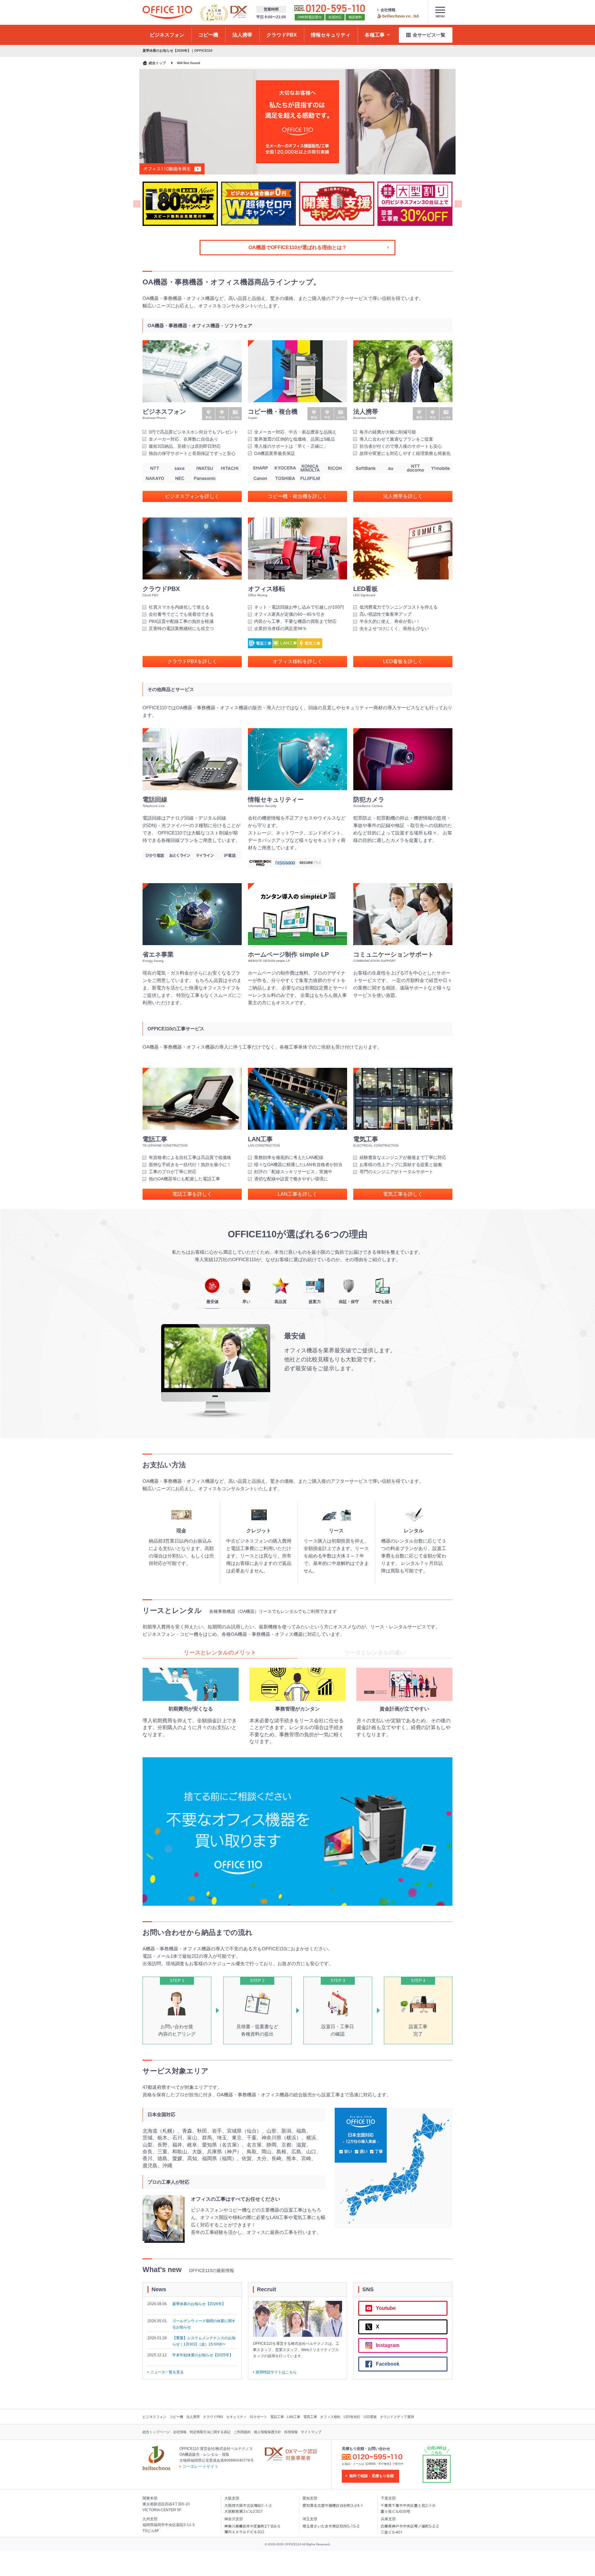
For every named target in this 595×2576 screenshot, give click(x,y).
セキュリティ (236, 2417)
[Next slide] (458, 204)
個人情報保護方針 (267, 2432)
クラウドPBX (213, 2417)
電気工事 (310, 2417)
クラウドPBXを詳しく (192, 661)
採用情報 (291, 2432)
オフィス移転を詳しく (297, 661)
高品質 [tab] (281, 1302)
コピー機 (176, 2417)
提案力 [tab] (315, 1302)
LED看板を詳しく (403, 661)
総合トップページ (156, 2432)
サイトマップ (311, 2432)
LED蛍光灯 (352, 2417)
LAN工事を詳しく (297, 1194)
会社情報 (388, 10)
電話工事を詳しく (192, 1194)
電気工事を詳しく (403, 1194)
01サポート (258, 2417)
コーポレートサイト (200, 2466)
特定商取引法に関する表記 (210, 2432)
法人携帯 (193, 2417)
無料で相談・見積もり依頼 (372, 2476)
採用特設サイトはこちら (276, 2372)
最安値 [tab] (212, 1302)
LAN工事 (294, 2417)
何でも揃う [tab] (383, 1302)
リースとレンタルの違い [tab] (375, 1653)
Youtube (386, 2308)
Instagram (388, 2345)
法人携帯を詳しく (403, 496)
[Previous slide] (137, 204)
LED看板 (370, 2417)
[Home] (167, 12)
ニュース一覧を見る (167, 2372)
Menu (440, 16)
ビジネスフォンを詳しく (192, 496)
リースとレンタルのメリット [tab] (220, 1653)
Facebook (388, 2364)
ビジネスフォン (154, 2417)
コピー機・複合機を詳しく (297, 496)
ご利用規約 (242, 2432)
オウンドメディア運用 (397, 2417)
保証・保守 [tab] (349, 1302)
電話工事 (277, 2417)
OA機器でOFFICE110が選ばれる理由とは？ (298, 247)
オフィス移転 (330, 2417)
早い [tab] (246, 1302)
